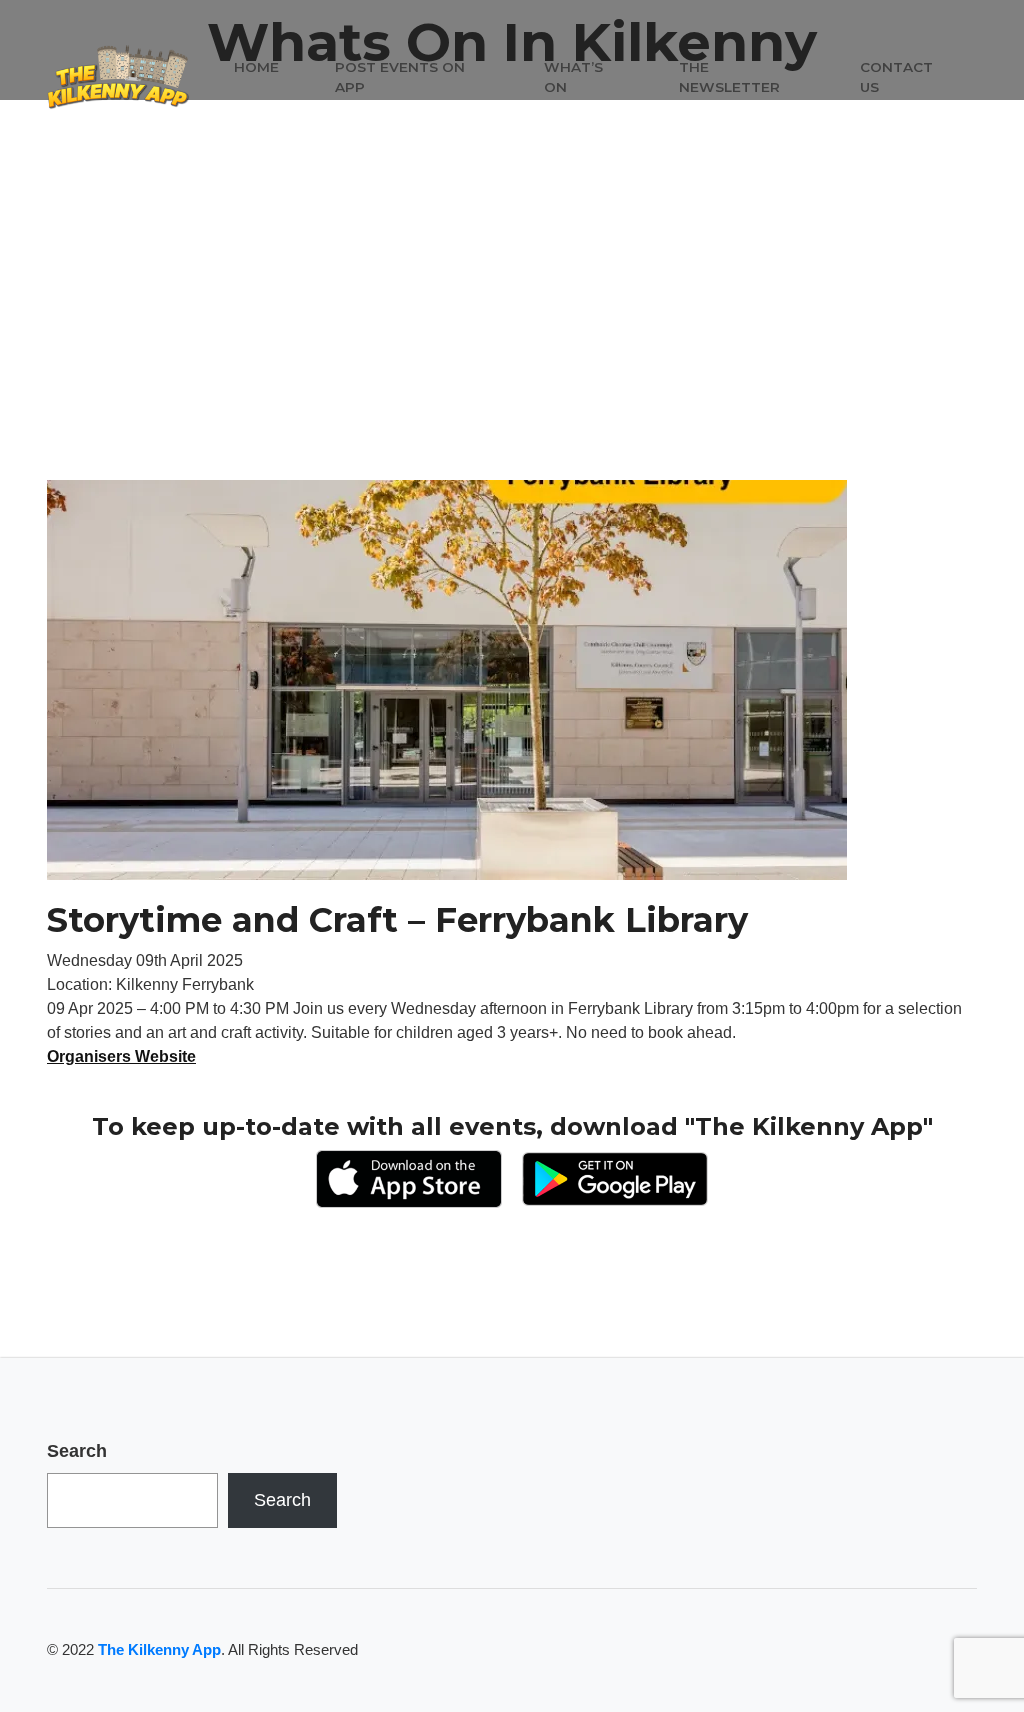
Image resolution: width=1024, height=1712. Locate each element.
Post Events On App (400, 77)
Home (256, 67)
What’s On (573, 77)
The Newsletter (729, 77)
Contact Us (896, 77)
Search (77, 1451)
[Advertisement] (512, 330)
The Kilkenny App (159, 1649)
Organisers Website (121, 1056)
